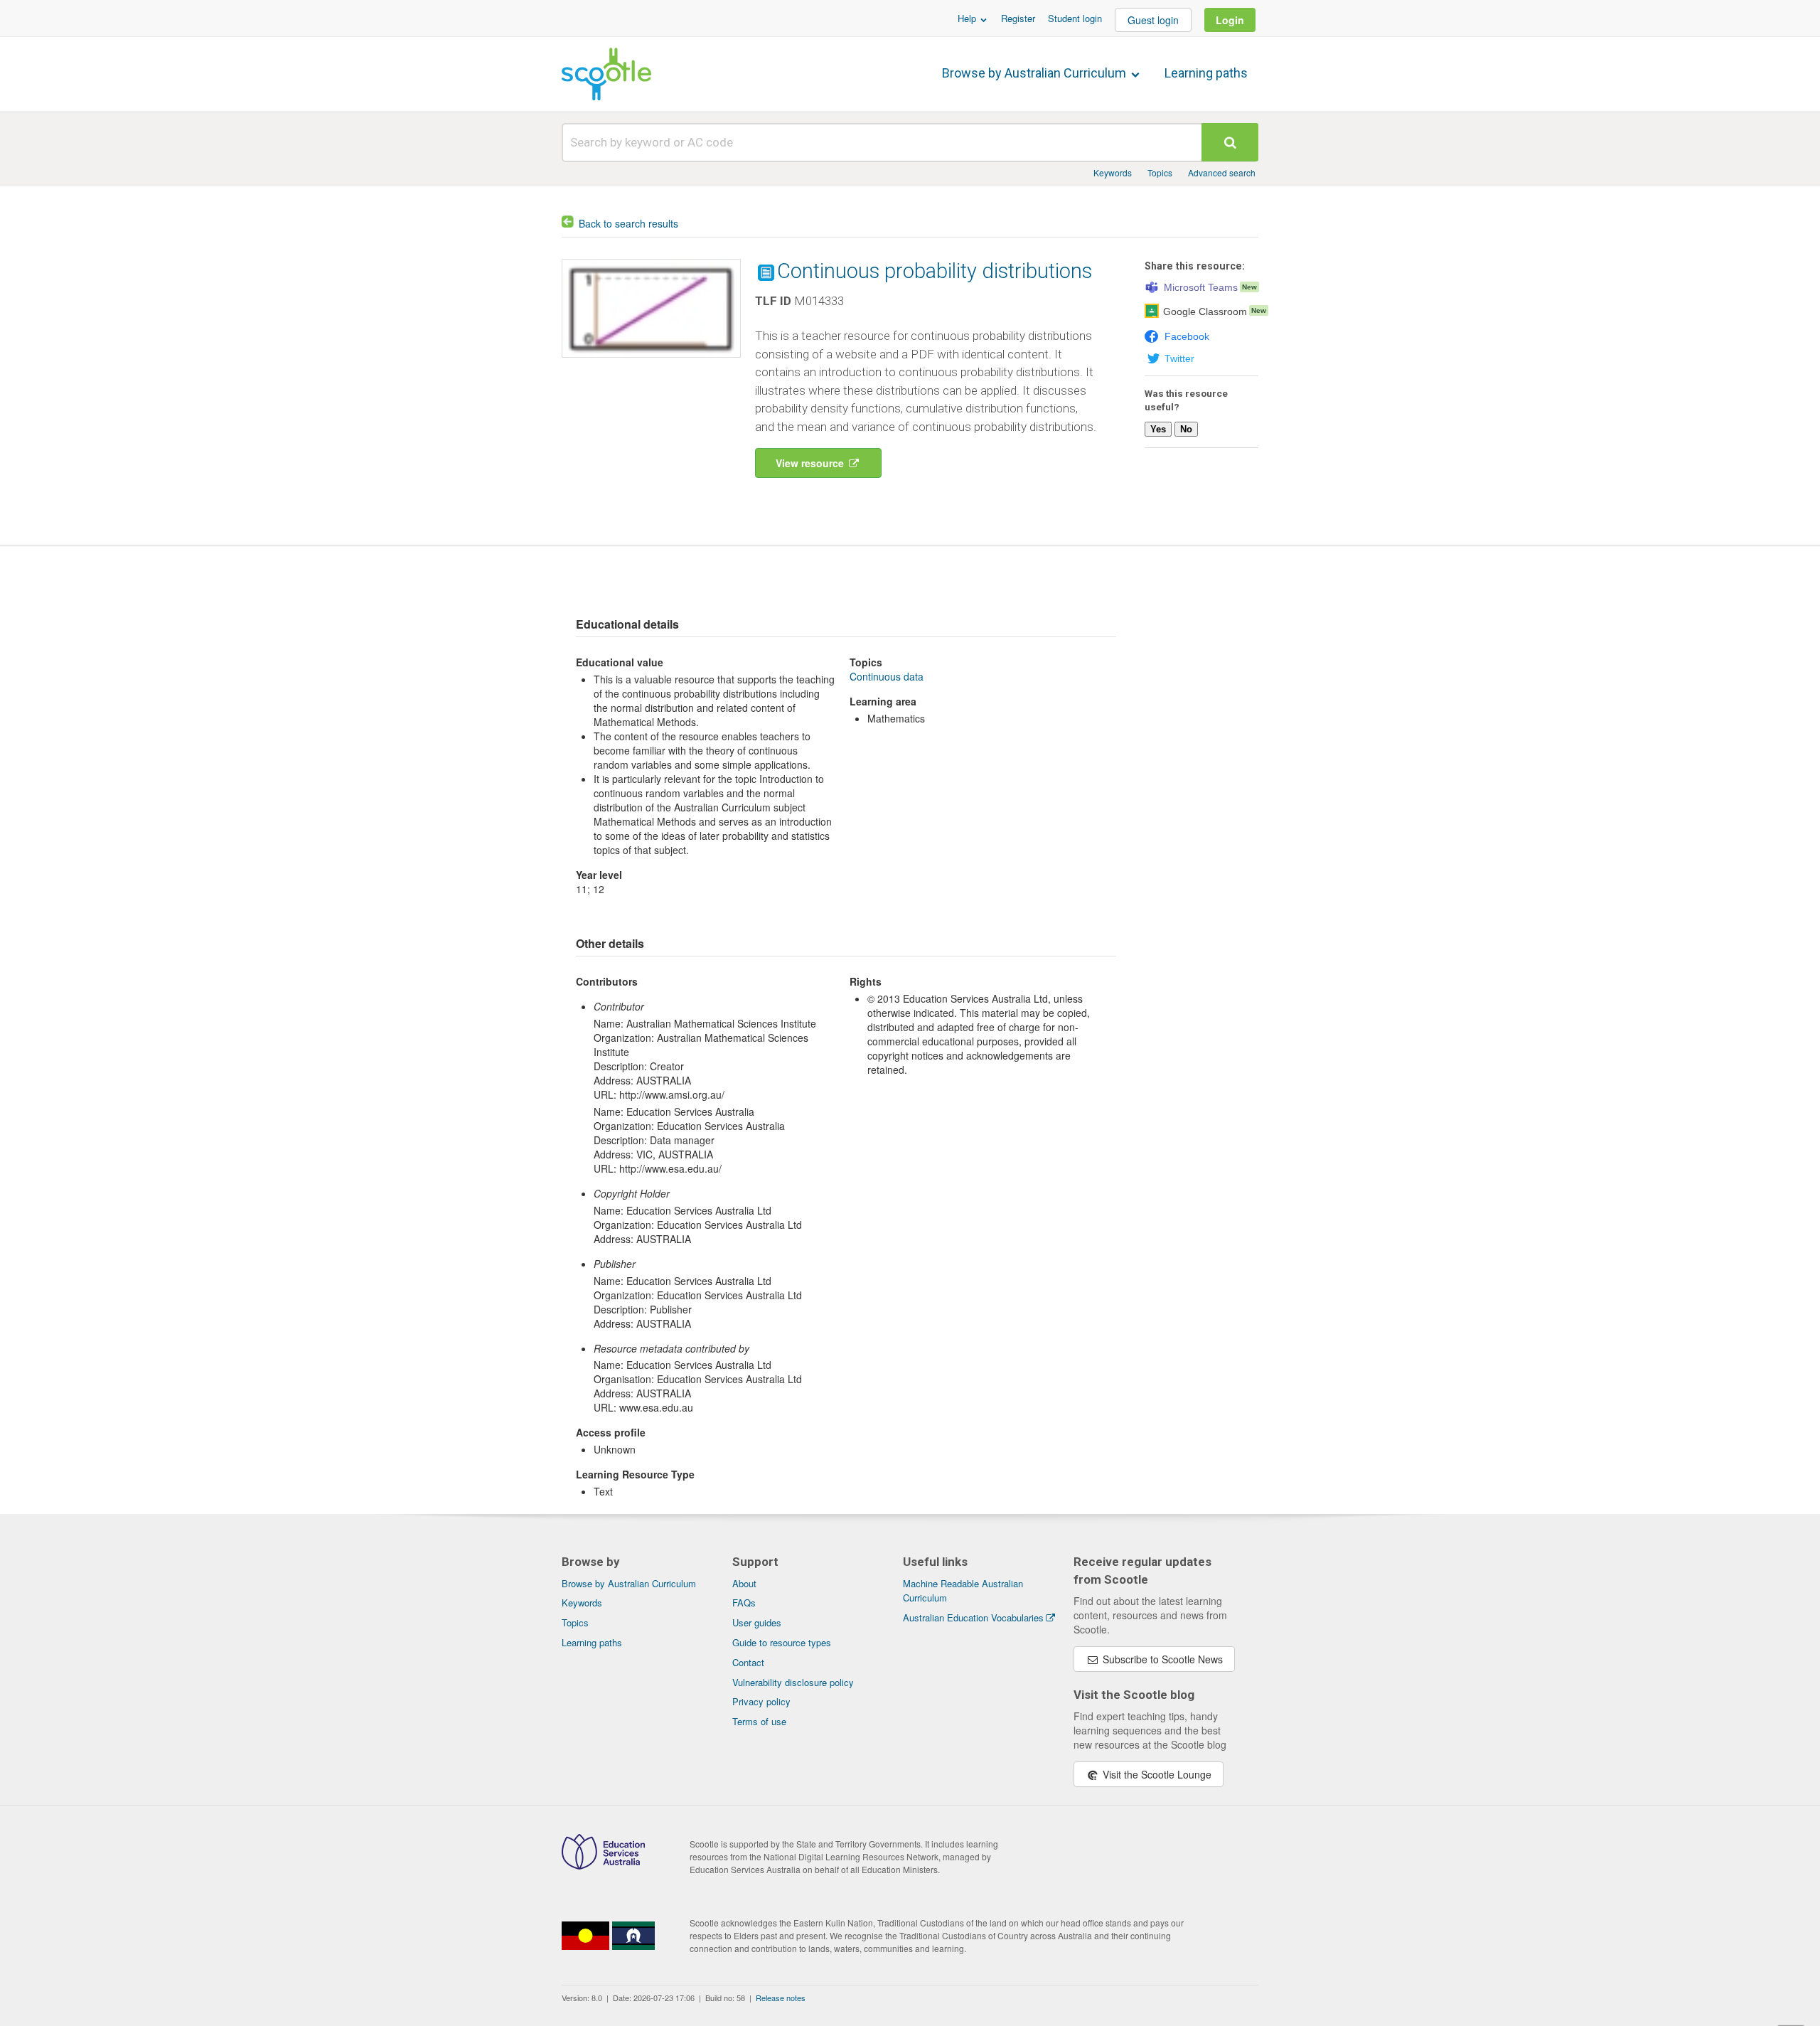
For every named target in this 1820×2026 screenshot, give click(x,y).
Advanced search (1222, 172)
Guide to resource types (782, 1642)
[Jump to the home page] (606, 74)
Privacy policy (761, 1701)
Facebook (1187, 336)
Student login (1075, 18)
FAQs (744, 1603)
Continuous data (887, 676)
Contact (748, 1662)
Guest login (1153, 20)
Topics (1160, 172)
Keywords (1113, 172)
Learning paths (1206, 73)
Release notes (781, 1998)
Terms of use (759, 1721)
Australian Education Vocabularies (973, 1617)
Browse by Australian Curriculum (1035, 73)
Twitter (1179, 358)
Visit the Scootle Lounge (1156, 1774)
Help (968, 18)
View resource (811, 463)
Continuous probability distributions (935, 271)
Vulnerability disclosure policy (793, 1682)
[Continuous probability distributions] (651, 361)
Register (1018, 18)
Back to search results (628, 223)
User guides (757, 1622)
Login (1230, 20)
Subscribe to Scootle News (1161, 1659)
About (744, 1583)
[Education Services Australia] (603, 1865)
